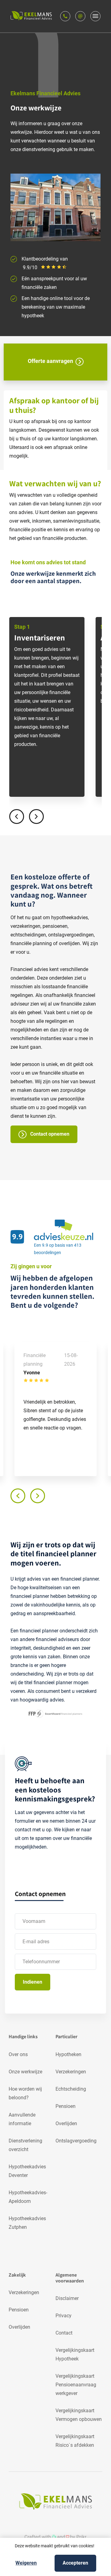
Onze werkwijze (25, 2072)
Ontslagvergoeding (76, 2141)
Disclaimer (67, 2298)
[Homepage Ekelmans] (31, 16)
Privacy (64, 2316)
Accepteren (75, 2563)
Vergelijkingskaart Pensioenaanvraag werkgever (76, 2385)
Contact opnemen (49, 1134)
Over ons (18, 2054)
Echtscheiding (71, 2089)
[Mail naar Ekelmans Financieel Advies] (80, 16)
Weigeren (26, 2563)
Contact (64, 2333)
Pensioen (66, 2106)
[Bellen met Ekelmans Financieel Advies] (65, 16)
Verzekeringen (71, 2072)
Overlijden (66, 2123)
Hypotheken (68, 2054)
